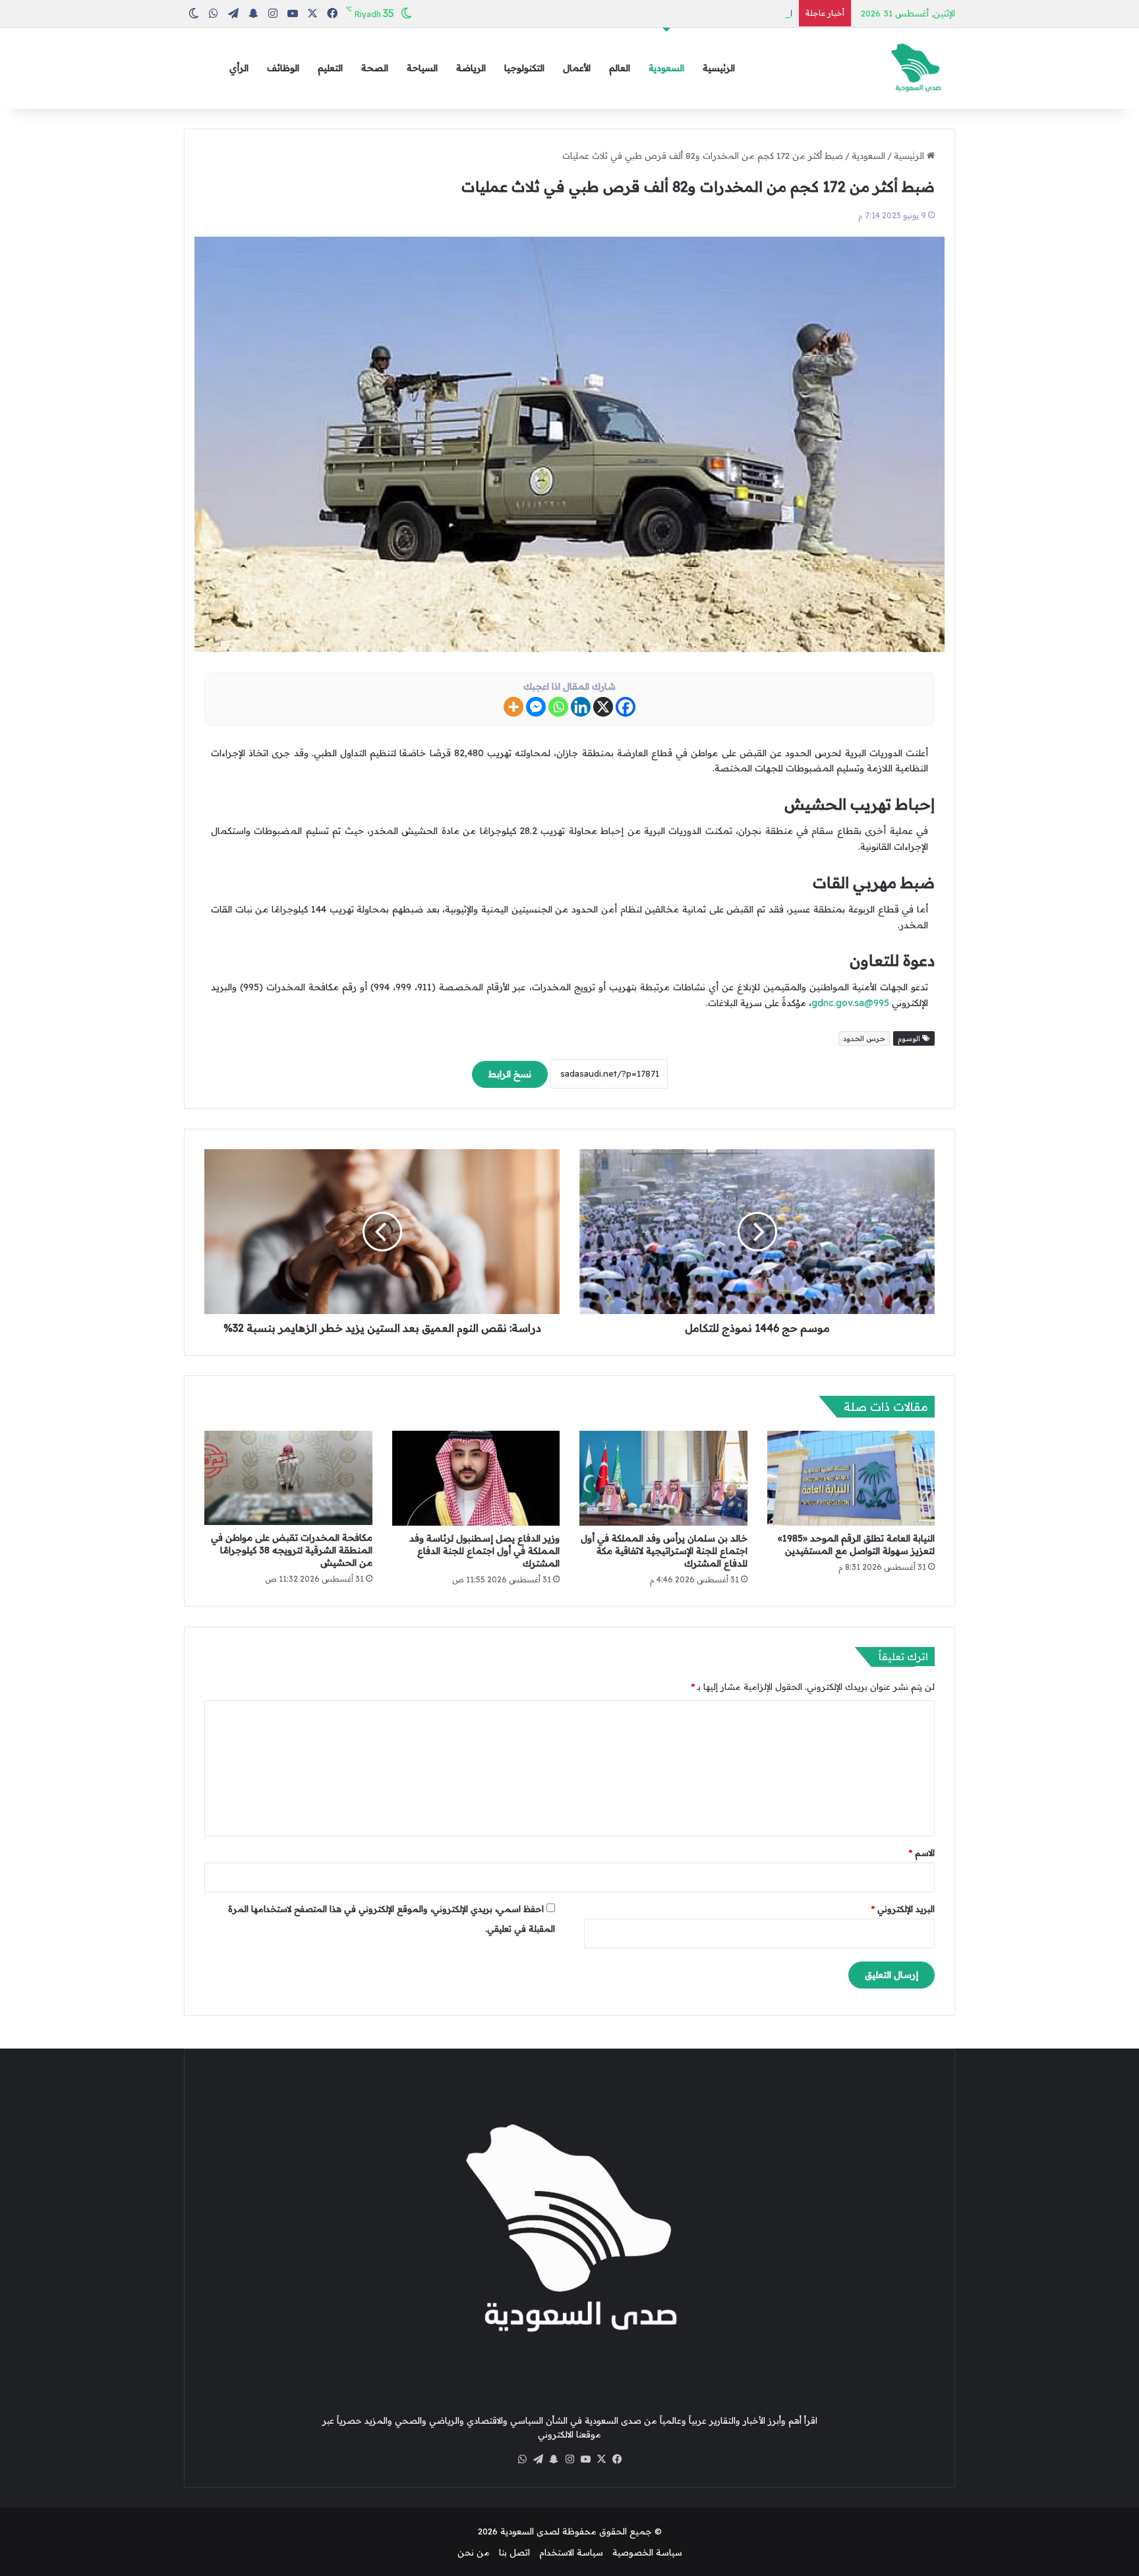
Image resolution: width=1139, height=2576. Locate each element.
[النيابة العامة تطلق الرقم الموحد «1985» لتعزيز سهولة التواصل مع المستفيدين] (851, 1478)
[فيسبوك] (617, 2459)
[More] (513, 707)
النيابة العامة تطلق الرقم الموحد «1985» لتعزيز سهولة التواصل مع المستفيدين (856, 1544)
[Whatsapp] (558, 707)
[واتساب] (522, 2459)
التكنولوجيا (524, 68)
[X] (603, 707)
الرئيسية (719, 68)
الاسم (922, 1853)
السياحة (422, 68)
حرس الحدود (864, 1038)
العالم (620, 68)
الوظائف (283, 68)
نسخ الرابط (510, 1074)
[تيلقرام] (538, 2459)
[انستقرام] (569, 2459)
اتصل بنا (514, 2552)
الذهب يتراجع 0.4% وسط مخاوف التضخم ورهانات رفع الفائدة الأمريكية (657, 13)
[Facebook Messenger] (536, 707)
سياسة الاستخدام (571, 2552)
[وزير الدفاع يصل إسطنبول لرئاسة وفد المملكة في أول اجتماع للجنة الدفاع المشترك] (476, 1478)
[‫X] (601, 2459)
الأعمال (577, 68)
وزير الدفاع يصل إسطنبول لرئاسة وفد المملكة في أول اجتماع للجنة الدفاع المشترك (484, 1551)
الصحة (375, 68)
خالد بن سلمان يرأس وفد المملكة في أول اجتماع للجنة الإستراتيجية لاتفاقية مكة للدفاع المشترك (664, 1551)
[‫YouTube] (585, 2459)
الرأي (239, 68)
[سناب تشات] (554, 2459)
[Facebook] (626, 707)
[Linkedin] (581, 707)
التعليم (330, 68)
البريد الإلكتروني (903, 1909)
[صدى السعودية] (916, 68)
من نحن (474, 2552)
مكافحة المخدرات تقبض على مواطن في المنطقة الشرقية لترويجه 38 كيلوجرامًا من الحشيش (292, 1550)
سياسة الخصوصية (647, 2552)
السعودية (666, 68)
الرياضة (471, 68)
